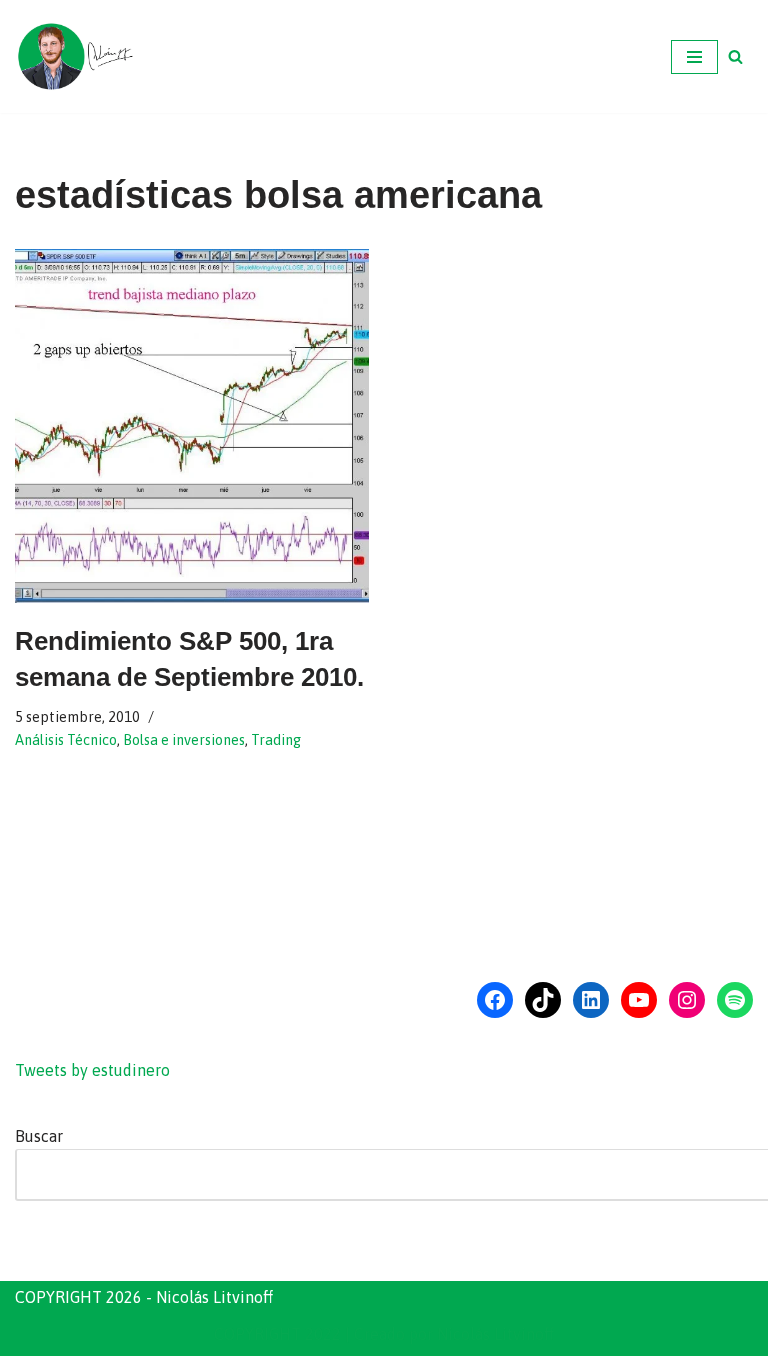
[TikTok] (543, 1000)
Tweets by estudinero (92, 1070)
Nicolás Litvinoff (495, 1334)
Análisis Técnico (66, 740)
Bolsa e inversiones (184, 740)
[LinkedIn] (591, 1000)
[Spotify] (735, 1000)
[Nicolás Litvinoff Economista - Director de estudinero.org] (75, 56)
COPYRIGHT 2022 (277, 1334)
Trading (276, 740)
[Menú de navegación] (694, 57)
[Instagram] (687, 1000)
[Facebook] (495, 1000)
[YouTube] (639, 1000)
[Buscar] (735, 56)
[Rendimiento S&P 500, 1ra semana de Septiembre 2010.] (192, 426)
